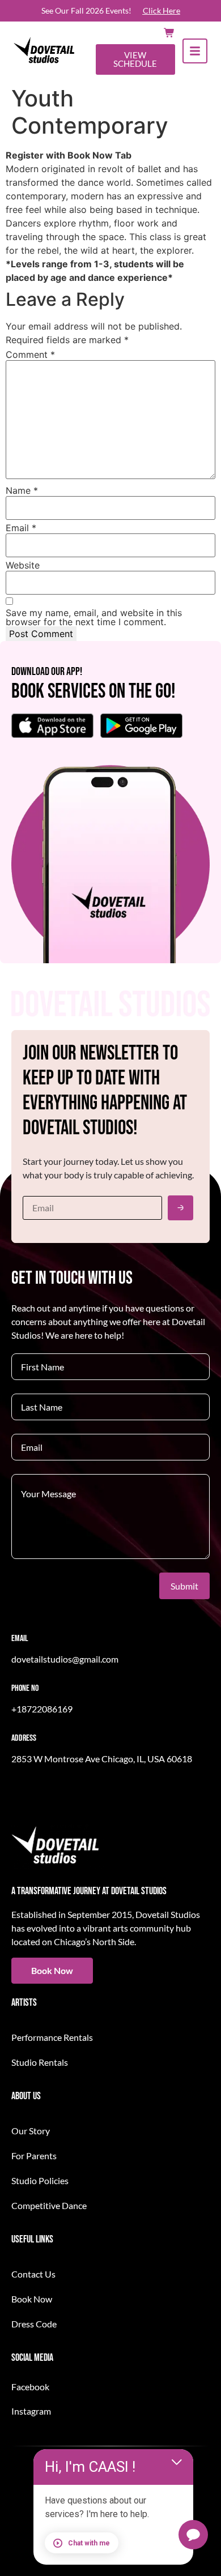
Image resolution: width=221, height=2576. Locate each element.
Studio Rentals (40, 2062)
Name (22, 490)
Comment (30, 354)
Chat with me (89, 2543)
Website (23, 565)
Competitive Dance (49, 2205)
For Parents (34, 2156)
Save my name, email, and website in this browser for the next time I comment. (94, 617)
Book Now (32, 2299)
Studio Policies (40, 2180)
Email (21, 528)
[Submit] (180, 1208)
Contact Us (33, 2274)
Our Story (31, 2131)
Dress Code (34, 2324)
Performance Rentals (52, 2037)
